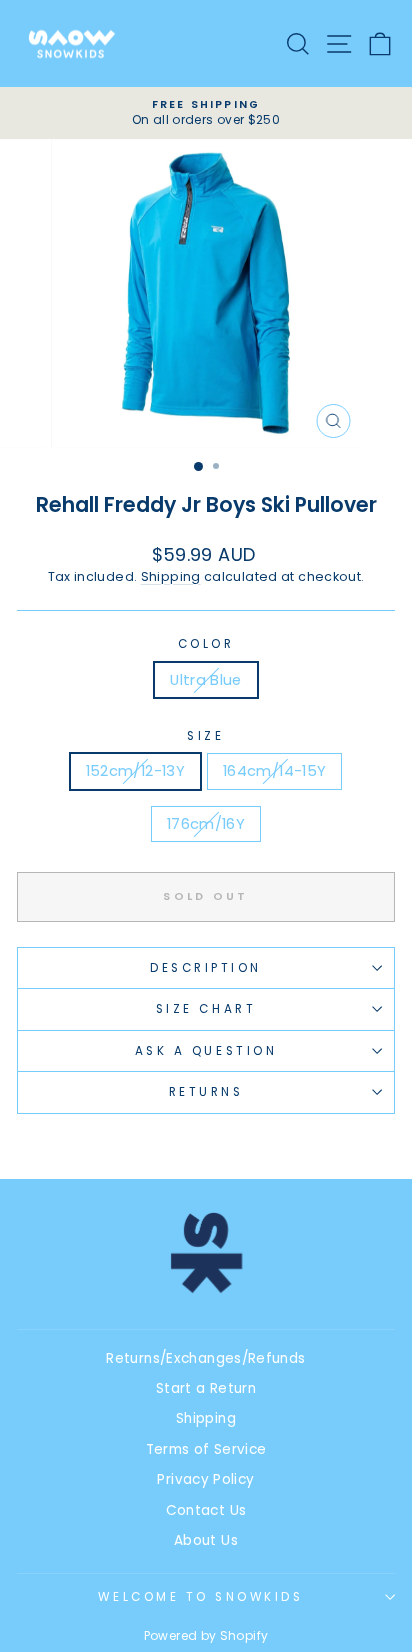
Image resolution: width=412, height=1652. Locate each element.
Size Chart (206, 1009)
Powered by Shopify (206, 1635)
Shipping (171, 576)
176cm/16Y (206, 824)
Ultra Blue (206, 680)
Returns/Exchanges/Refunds (205, 1358)
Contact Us (206, 1510)
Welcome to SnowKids (200, 1597)
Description (206, 968)
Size (205, 736)
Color (206, 644)
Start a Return (206, 1388)
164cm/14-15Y (274, 771)
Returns (206, 1092)
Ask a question (206, 1051)
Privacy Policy (205, 1479)
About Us (206, 1540)
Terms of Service (206, 1449)
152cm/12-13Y (135, 771)
